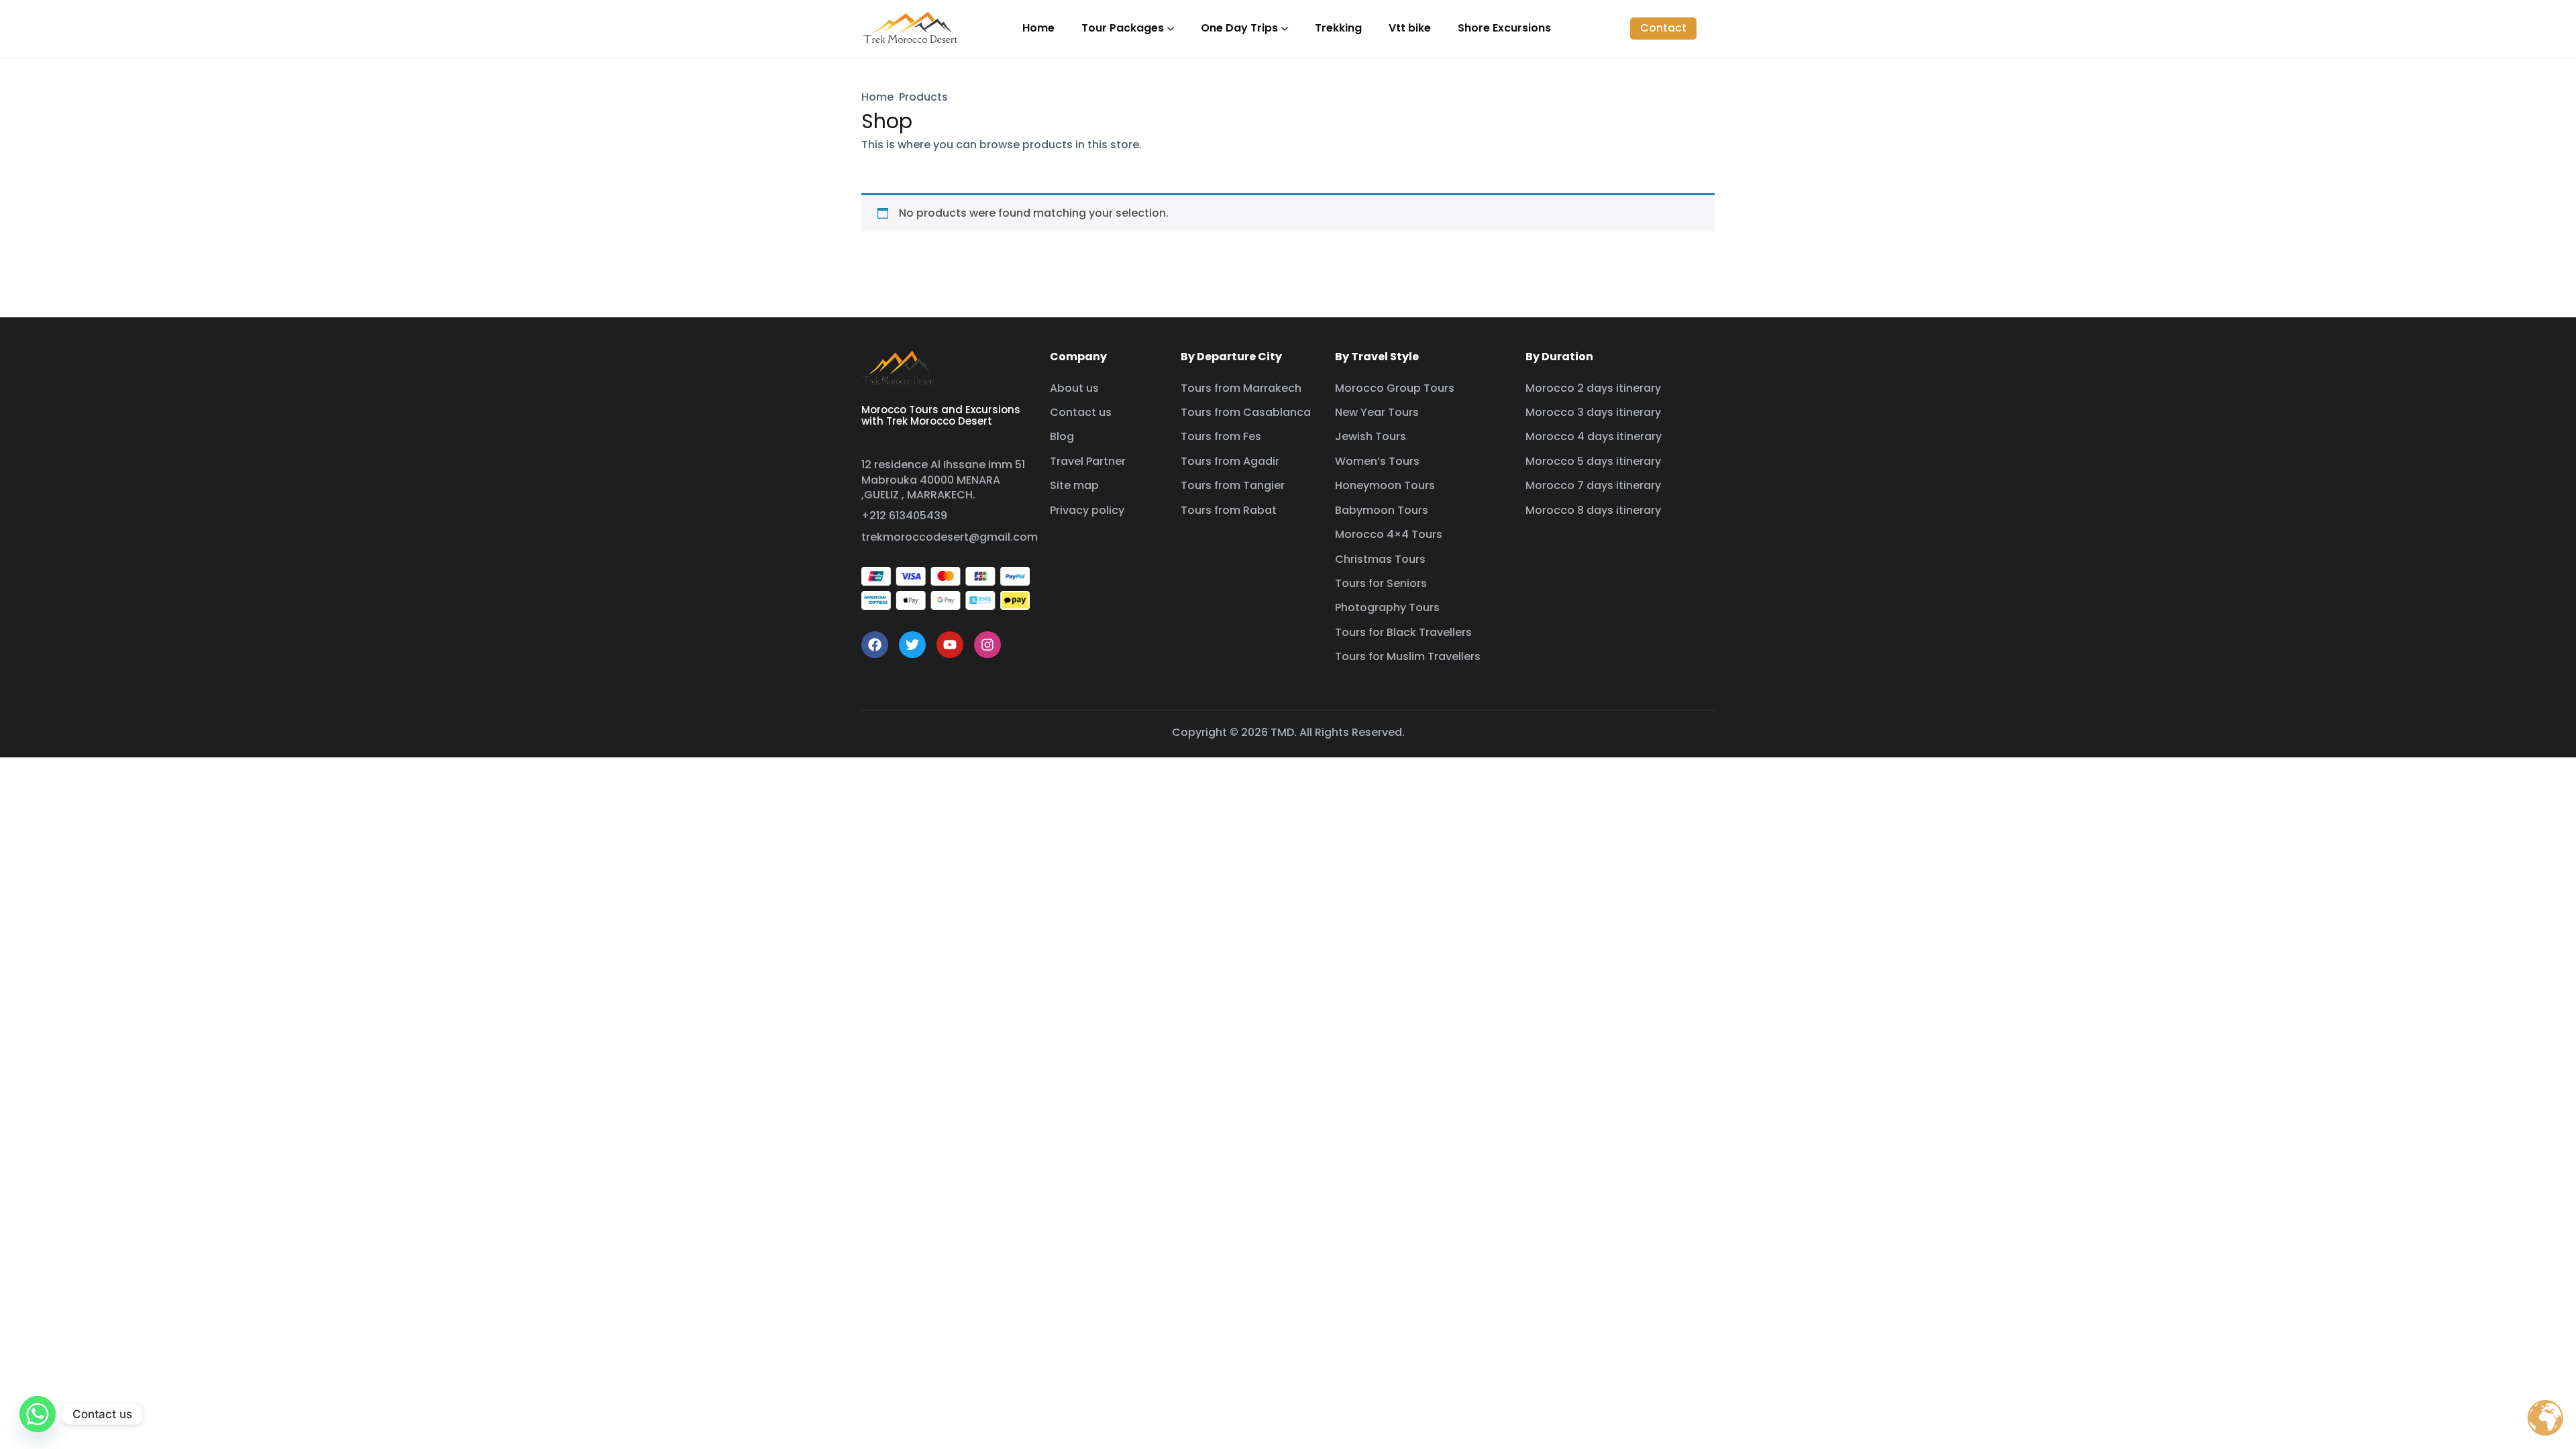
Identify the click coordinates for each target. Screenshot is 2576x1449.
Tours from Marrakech (1241, 388)
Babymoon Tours (1382, 510)
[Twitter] (912, 645)
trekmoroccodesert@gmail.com (950, 537)
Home (1038, 28)
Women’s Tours (1377, 461)
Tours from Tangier (1233, 485)
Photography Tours (1387, 607)
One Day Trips (1239, 28)
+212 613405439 (904, 516)
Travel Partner (1088, 461)
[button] (1663, 28)
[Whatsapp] (38, 1414)
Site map (1074, 485)
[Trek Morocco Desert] (911, 28)
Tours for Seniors (1381, 583)
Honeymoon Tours (1385, 485)
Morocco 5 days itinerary (1593, 461)
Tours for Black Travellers (1403, 632)
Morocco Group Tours (1395, 388)
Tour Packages (1123, 28)
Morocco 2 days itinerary (1593, 388)
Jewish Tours (1371, 436)
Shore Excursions (1504, 28)
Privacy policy (1087, 510)
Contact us (1081, 412)
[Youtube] (950, 645)
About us (1074, 388)
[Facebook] (875, 645)
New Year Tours (1377, 412)
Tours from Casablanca (1246, 412)
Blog (1062, 436)
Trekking (1338, 28)
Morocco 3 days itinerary (1593, 412)
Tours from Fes (1221, 436)
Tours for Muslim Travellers (1408, 656)
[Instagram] (987, 645)
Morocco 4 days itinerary (1594, 436)
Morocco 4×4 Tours (1389, 534)
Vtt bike (1410, 28)
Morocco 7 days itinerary (1593, 485)
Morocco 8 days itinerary (1593, 510)
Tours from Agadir (1230, 461)
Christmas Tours (1380, 559)
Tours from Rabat (1229, 510)
